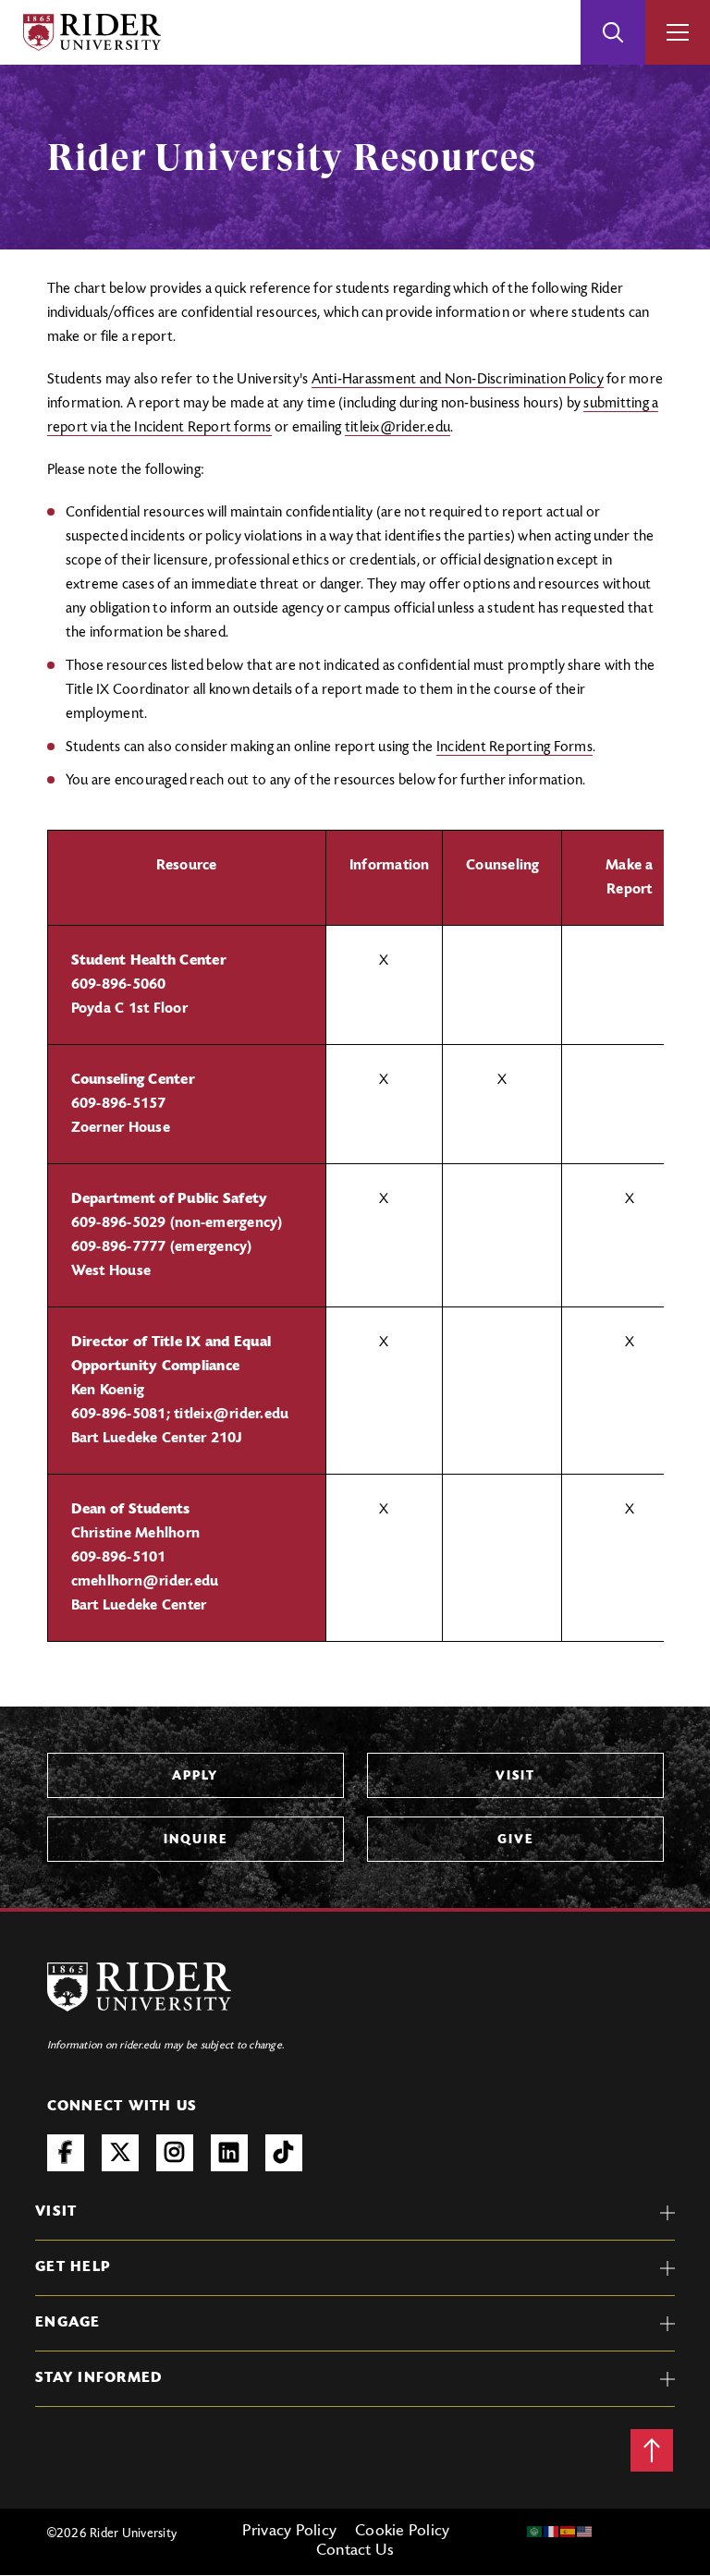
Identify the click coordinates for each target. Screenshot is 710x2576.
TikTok (284, 2153)
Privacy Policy (290, 2532)
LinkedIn (229, 2153)
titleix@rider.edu (398, 428)
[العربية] (535, 2532)
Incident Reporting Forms (514, 747)
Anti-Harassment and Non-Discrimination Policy (458, 380)
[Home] (92, 32)
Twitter (120, 2153)
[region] (355, 1236)
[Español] (569, 2532)
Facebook (66, 2153)
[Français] (552, 2532)
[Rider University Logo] (140, 1987)
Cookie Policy (402, 2532)
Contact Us (355, 2551)
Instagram (175, 2153)
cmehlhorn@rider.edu (145, 1582)
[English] (585, 2532)
